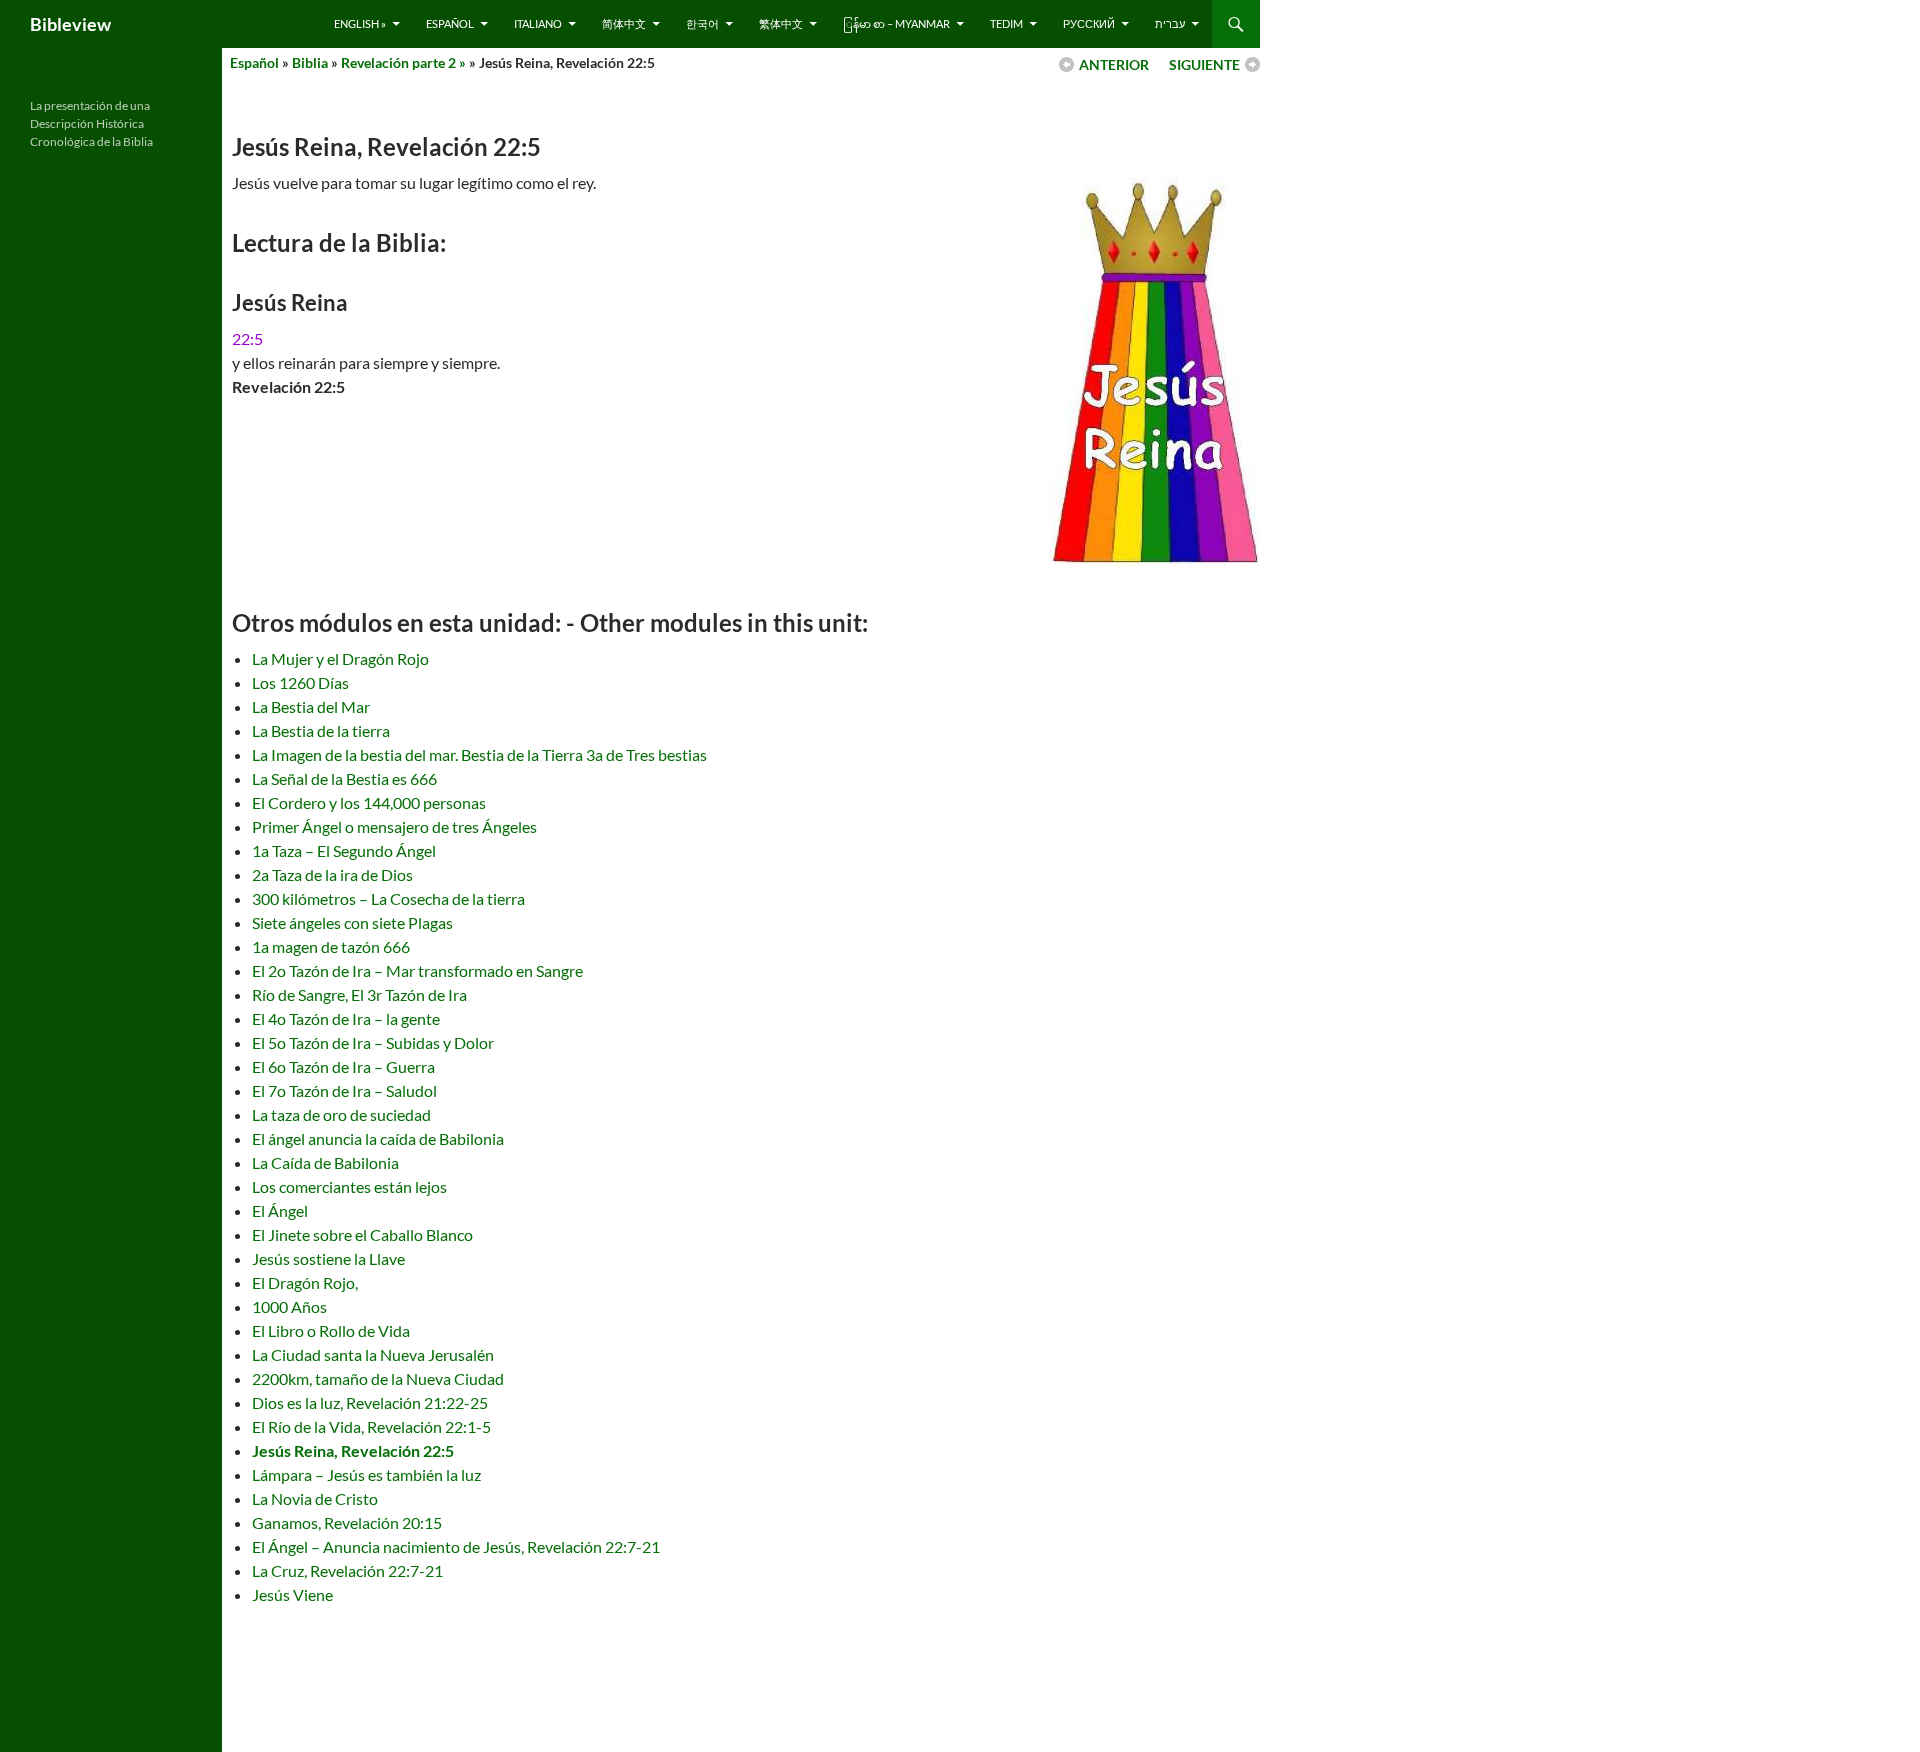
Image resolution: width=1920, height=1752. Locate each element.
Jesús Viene (292, 1594)
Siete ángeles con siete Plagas (352, 922)
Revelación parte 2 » (403, 62)
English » (360, 23)
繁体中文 (781, 23)
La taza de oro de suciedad (341, 1114)
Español (450, 23)
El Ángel (280, 1210)
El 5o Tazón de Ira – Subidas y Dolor (373, 1042)
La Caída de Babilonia (325, 1162)
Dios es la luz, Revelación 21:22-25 (370, 1402)
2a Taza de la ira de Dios (332, 874)
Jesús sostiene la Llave (328, 1258)
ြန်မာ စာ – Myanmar (896, 23)
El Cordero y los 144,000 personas (369, 802)
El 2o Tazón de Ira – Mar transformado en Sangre (417, 970)
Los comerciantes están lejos (349, 1186)
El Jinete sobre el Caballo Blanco (362, 1234)
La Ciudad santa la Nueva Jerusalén (373, 1354)
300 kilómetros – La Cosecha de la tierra (388, 898)
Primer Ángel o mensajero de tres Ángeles (394, 826)
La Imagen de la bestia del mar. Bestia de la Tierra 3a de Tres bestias (479, 754)
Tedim (1006, 23)
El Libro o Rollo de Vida (331, 1330)
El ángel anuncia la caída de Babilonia (378, 1138)
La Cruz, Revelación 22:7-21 (347, 1570)
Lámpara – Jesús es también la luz (366, 1474)
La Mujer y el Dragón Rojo (340, 658)
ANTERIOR (1114, 64)
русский (1089, 23)
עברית (1170, 23)
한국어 (702, 23)
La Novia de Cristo (315, 1498)
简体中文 (624, 23)
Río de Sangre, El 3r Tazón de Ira (359, 994)
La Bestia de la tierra (321, 730)
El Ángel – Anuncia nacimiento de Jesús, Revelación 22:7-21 (456, 1546)
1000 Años (289, 1306)
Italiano (538, 23)
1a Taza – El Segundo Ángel (344, 850)
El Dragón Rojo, (305, 1282)
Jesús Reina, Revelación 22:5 (353, 1450)
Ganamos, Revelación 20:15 (347, 1522)
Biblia (310, 62)
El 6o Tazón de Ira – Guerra (343, 1066)
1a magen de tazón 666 (331, 946)
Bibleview (70, 24)
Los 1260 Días (300, 682)
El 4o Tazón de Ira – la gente (346, 1018)
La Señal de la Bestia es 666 (344, 778)
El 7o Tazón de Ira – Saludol (344, 1090)
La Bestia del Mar (311, 706)
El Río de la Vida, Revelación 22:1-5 (371, 1426)
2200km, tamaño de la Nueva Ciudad (378, 1378)
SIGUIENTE (1204, 64)
